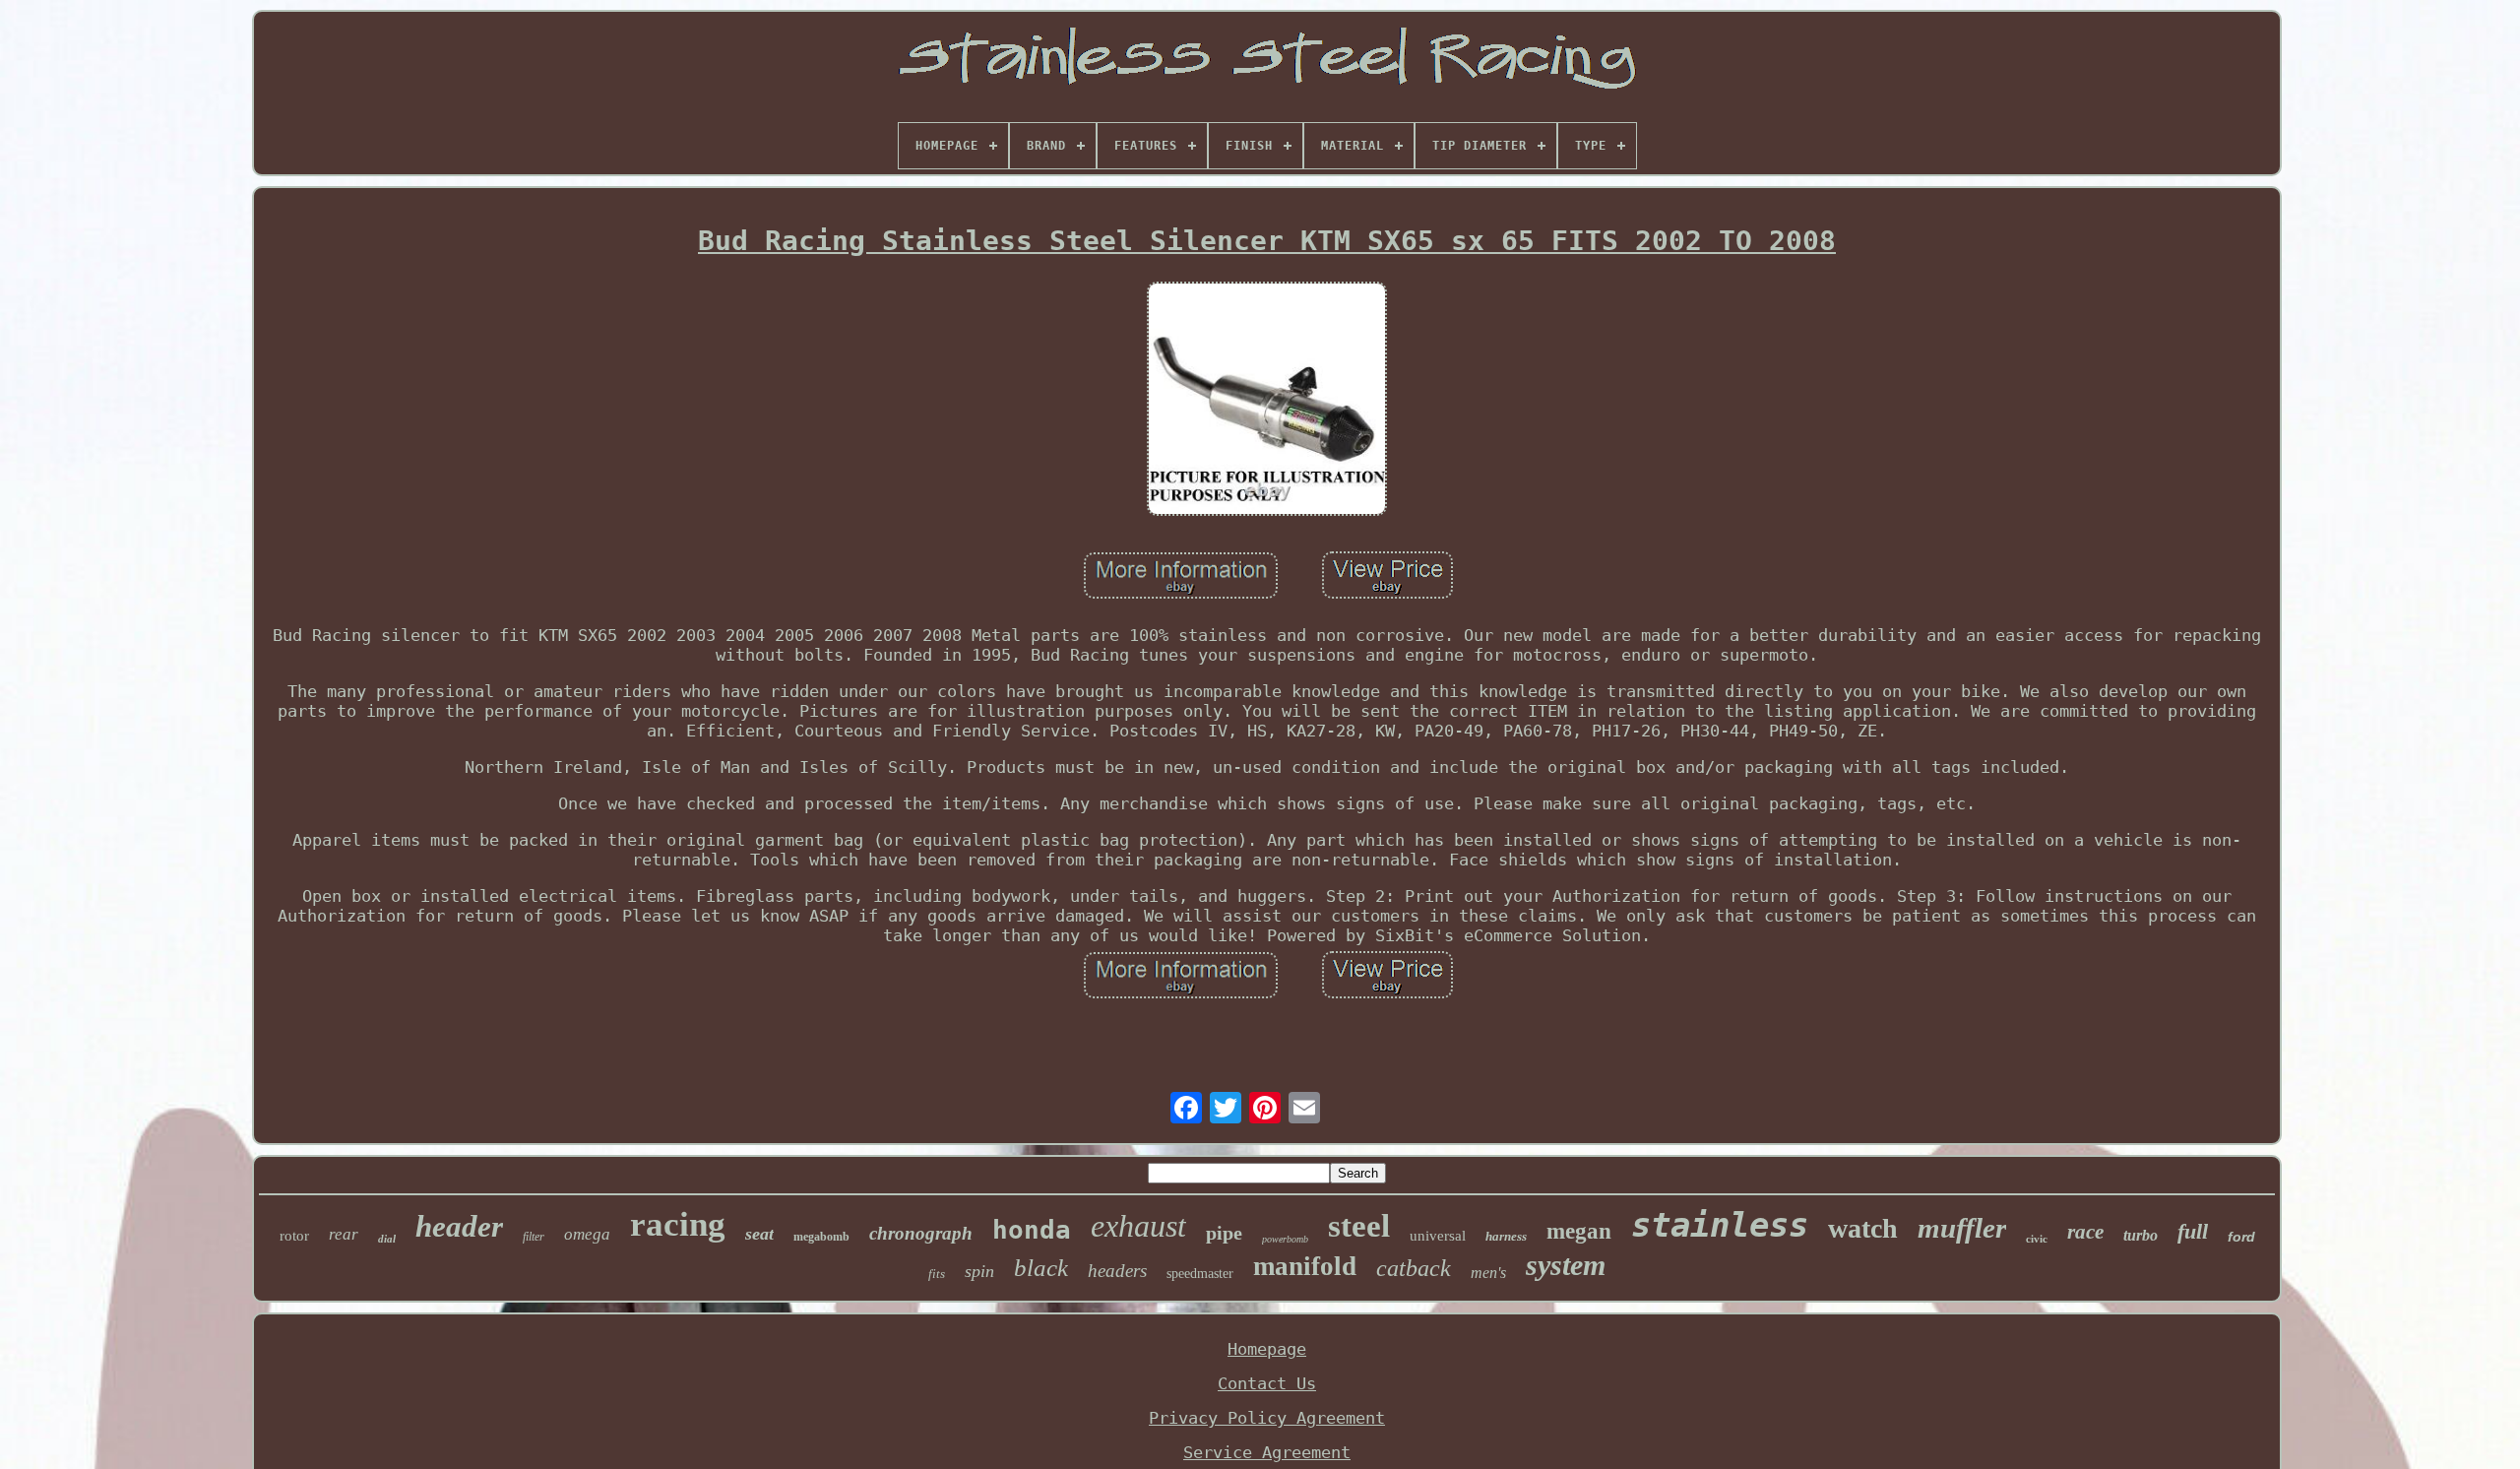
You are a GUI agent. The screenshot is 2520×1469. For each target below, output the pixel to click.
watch (1863, 1228)
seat (759, 1234)
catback (1414, 1268)
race (2085, 1232)
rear (344, 1234)
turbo (2141, 1235)
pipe (1224, 1233)
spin (979, 1271)
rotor (294, 1236)
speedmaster (1200, 1274)
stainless (1720, 1225)
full (2193, 1231)
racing (678, 1224)
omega (587, 1234)
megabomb (821, 1237)
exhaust (1138, 1226)
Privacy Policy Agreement (1267, 1418)
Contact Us (1267, 1383)
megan (1579, 1231)
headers (1117, 1271)
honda (1032, 1230)
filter (534, 1237)
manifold (1305, 1266)
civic (2037, 1239)
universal (1438, 1236)
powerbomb (1285, 1239)
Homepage (1267, 1349)
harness (1506, 1236)
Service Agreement (1267, 1452)
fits (937, 1274)
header (459, 1226)
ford (2241, 1237)
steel (1359, 1226)
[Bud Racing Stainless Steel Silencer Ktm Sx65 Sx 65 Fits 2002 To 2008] (1267, 401)
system (1566, 1265)
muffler (1962, 1228)
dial (387, 1239)
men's (1488, 1273)
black (1041, 1268)
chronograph (921, 1233)
